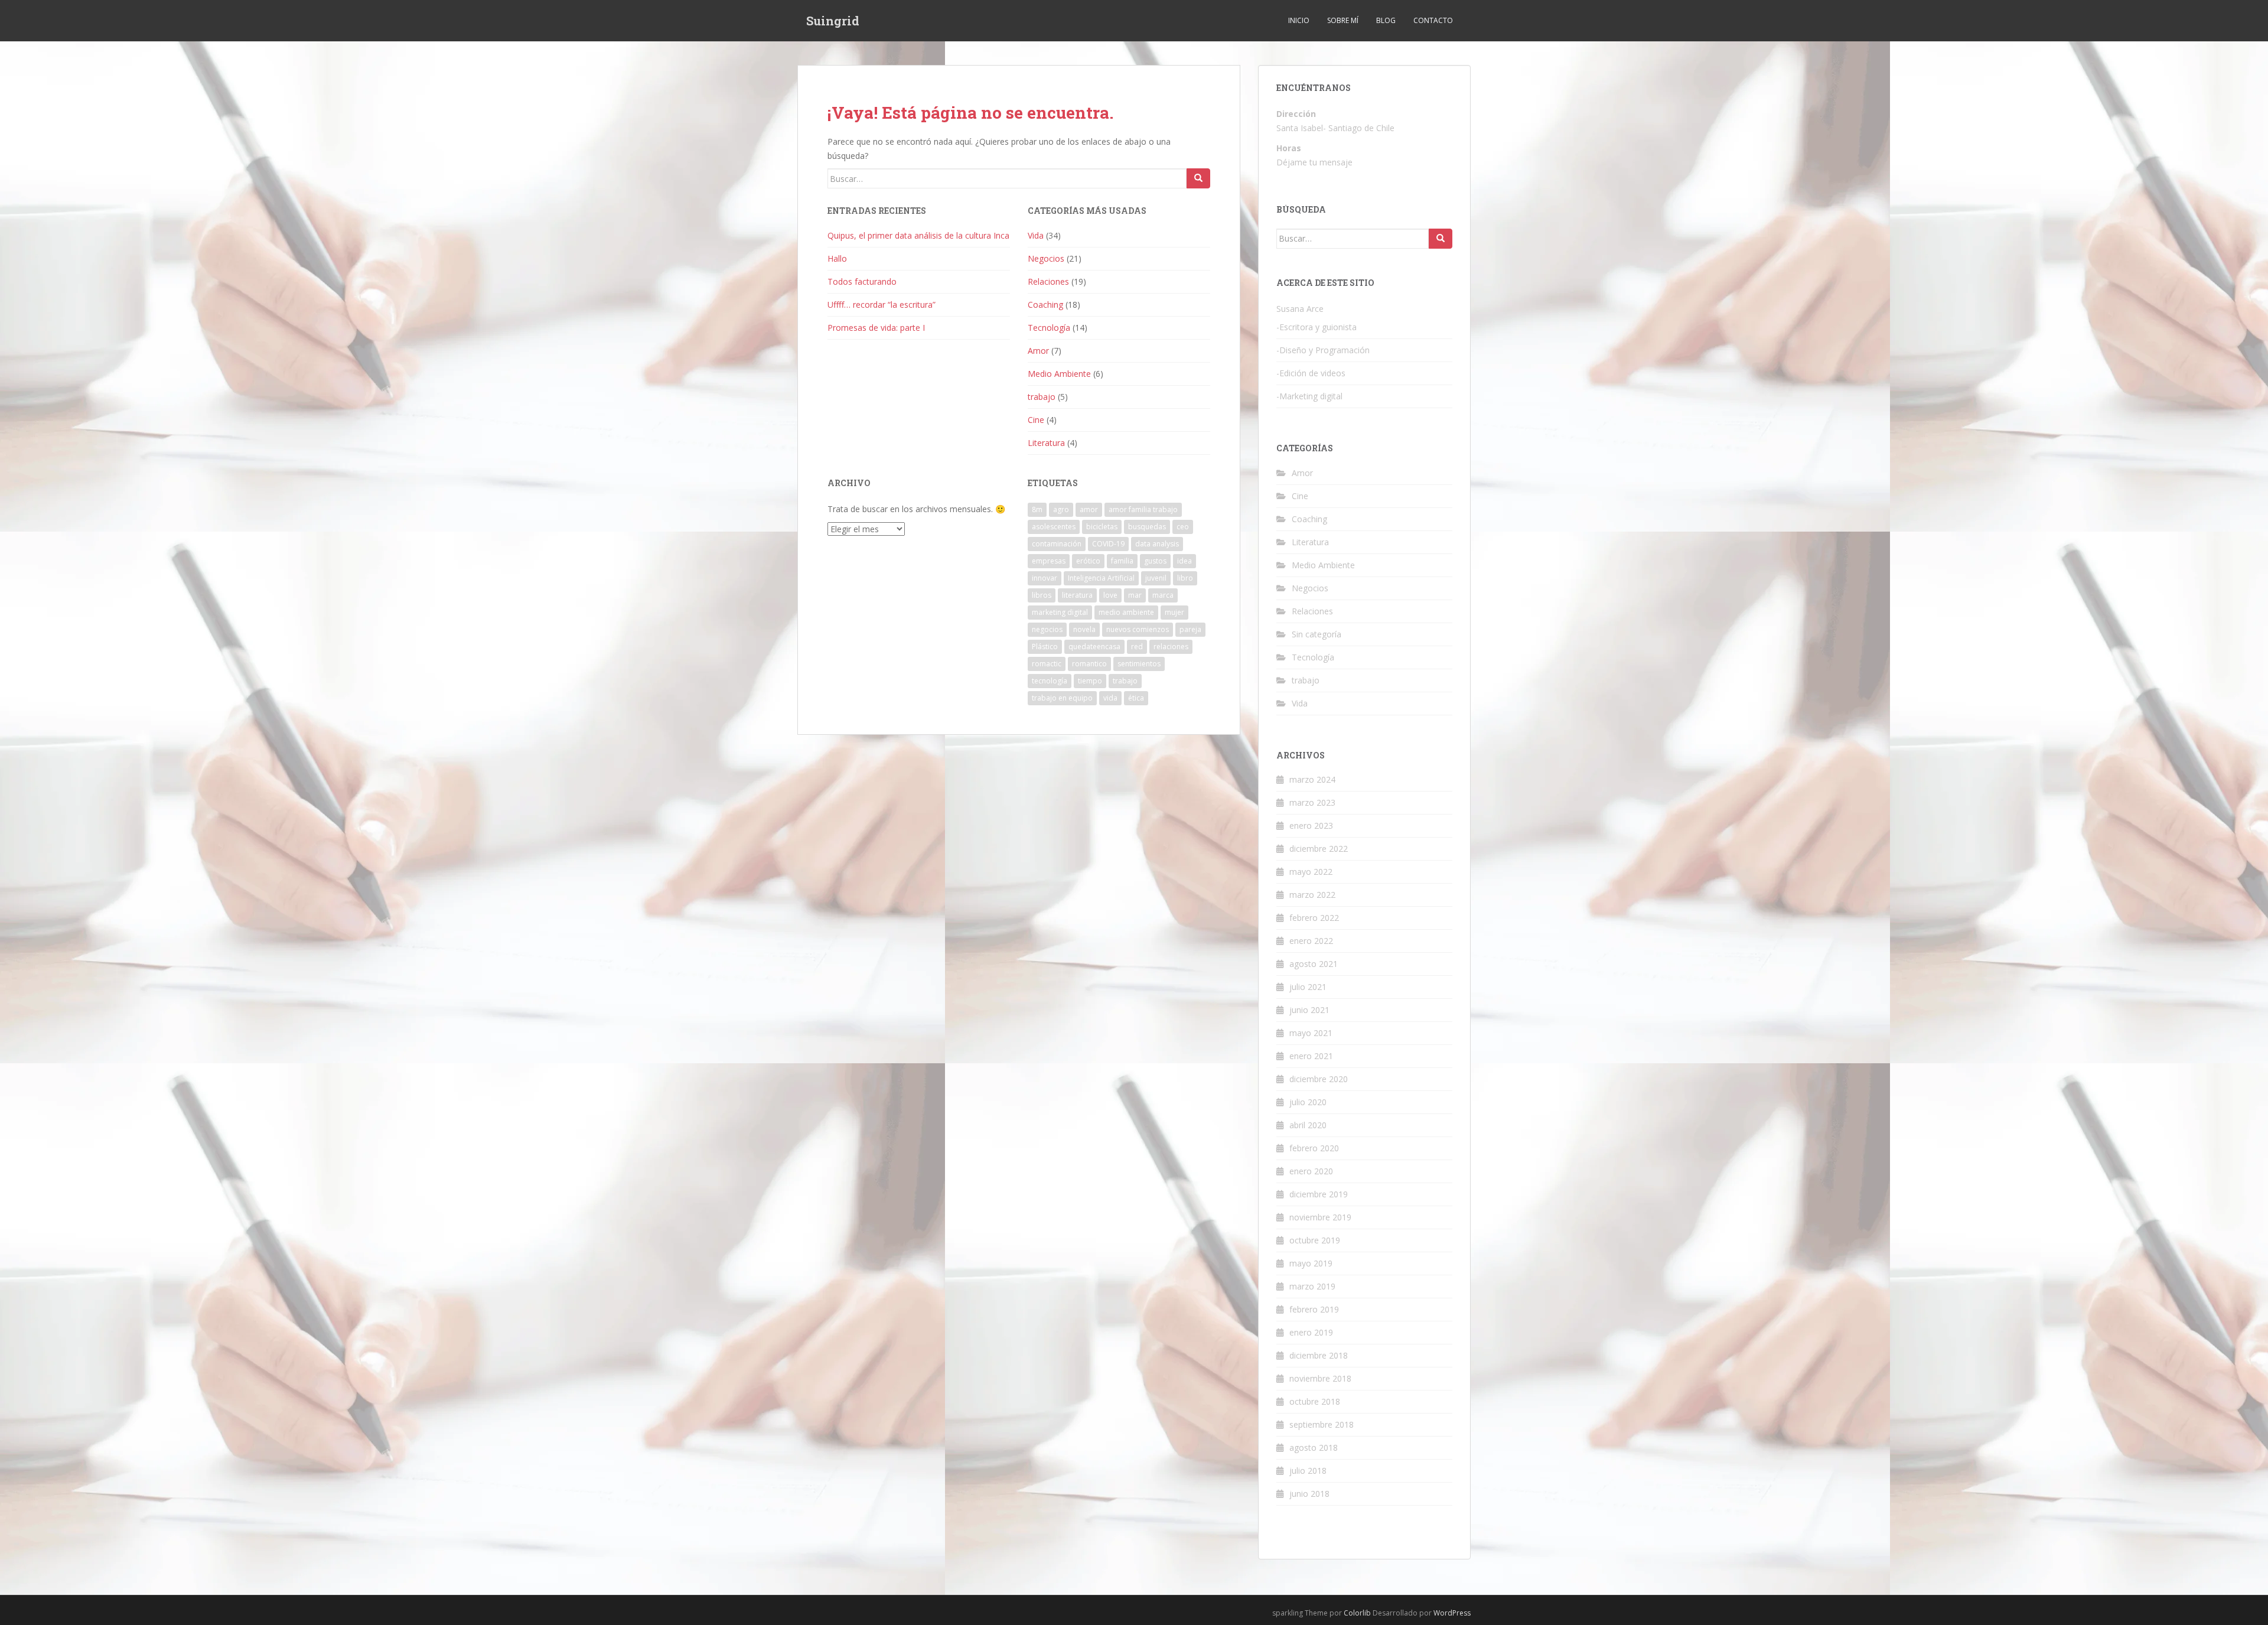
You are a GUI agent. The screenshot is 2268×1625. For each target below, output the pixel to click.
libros (1042, 595)
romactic (1047, 664)
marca (1163, 595)
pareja (1190, 629)
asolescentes (1054, 527)
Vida (1036, 235)
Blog (1386, 20)
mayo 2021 (1311, 1033)
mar (1135, 595)
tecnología (1050, 681)
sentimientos (1139, 664)
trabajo (1042, 397)
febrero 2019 (1314, 1309)
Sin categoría (1317, 634)
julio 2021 (1308, 987)
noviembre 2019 (1320, 1217)
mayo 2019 (1311, 1263)
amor (1089, 509)
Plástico (1045, 647)
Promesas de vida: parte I (876, 328)
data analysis (1157, 544)
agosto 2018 (1314, 1447)
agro (1061, 509)
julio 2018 (1308, 1471)
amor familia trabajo (1143, 509)
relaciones (1171, 647)
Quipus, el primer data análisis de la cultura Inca (918, 235)
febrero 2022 (1314, 918)
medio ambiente (1126, 612)
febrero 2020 (1314, 1148)
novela (1084, 629)
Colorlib (1357, 1613)
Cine (1036, 420)
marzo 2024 (1312, 779)
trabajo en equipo (1062, 698)
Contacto (1433, 20)
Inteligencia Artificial (1101, 578)
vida (1110, 698)
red (1137, 647)
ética (1136, 698)
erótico (1088, 561)
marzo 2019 (1312, 1286)
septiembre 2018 (1322, 1424)
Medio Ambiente (1059, 374)
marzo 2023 (1312, 802)
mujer (1174, 612)
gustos (1155, 561)
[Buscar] (1198, 178)
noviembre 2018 (1320, 1378)
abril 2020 (1308, 1125)
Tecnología (1049, 328)
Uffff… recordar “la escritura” (882, 305)
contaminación (1057, 544)
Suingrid (833, 21)
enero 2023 (1311, 825)
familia (1122, 561)
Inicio (1299, 20)
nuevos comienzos (1138, 629)
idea (1184, 561)
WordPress (1452, 1613)
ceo (1183, 527)
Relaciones (1048, 281)
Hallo (837, 258)
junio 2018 (1309, 1494)
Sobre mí (1343, 20)
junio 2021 (1309, 1010)
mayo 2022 (1311, 872)
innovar (1045, 578)
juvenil (1156, 578)
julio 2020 (1308, 1102)
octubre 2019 (1315, 1240)
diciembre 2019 (1319, 1194)
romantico (1089, 664)
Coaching (1045, 305)
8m (1037, 509)
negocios (1047, 629)
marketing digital (1060, 612)
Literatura (1046, 443)
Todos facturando (862, 281)
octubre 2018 (1315, 1401)
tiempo (1090, 681)
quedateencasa (1094, 647)
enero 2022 (1311, 941)
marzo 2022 (1312, 895)
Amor (1038, 351)
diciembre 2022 (1319, 849)
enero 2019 (1311, 1332)
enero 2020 (1311, 1171)
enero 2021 (1311, 1056)
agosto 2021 (1314, 964)
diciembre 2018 (1319, 1355)
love (1110, 595)
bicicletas (1102, 527)
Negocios (1046, 258)
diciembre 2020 (1319, 1079)
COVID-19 (1108, 544)
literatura (1077, 595)
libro (1185, 578)
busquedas (1147, 527)
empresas (1049, 561)
